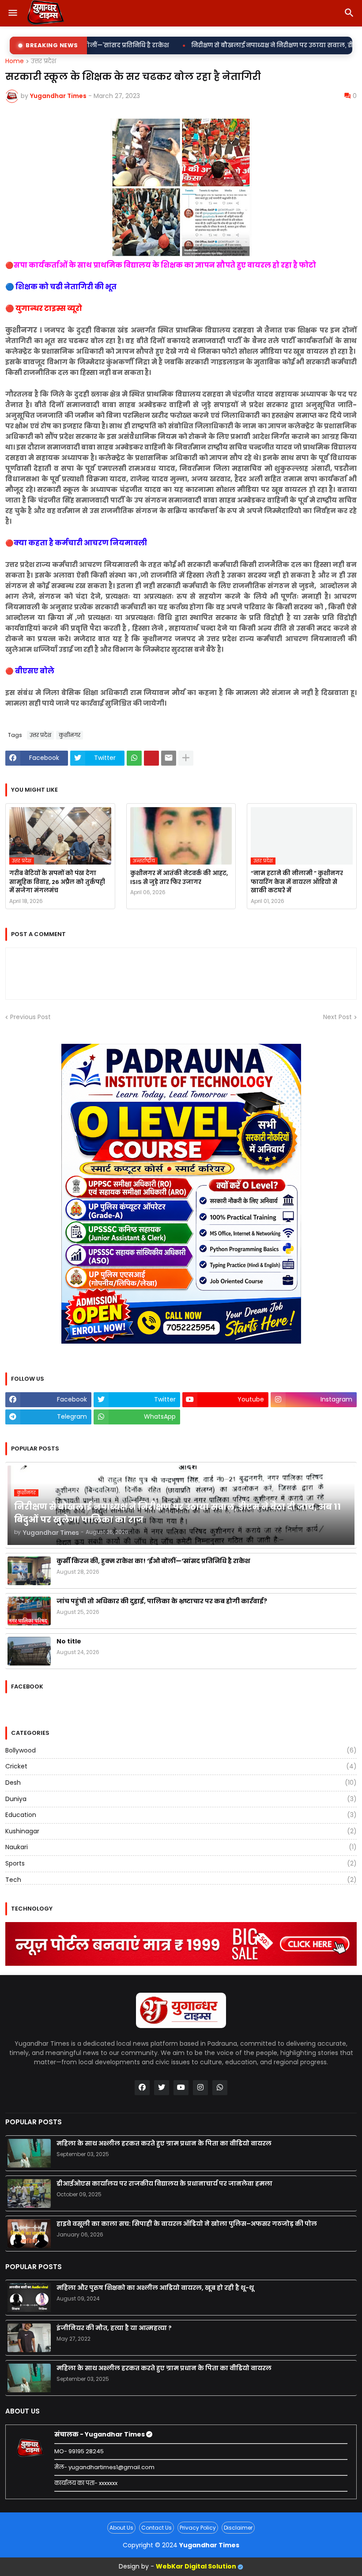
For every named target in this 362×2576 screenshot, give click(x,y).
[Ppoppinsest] (151, 758)
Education (181, 1815)
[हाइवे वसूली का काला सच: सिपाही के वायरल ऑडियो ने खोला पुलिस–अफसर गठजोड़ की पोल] (29, 2234)
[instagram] (200, 2088)
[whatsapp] (220, 2088)
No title (69, 1641)
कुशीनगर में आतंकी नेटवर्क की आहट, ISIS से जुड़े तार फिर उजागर (179, 878)
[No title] (29, 1651)
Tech (181, 1880)
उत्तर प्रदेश (43, 61)
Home (15, 61)
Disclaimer (238, 2528)
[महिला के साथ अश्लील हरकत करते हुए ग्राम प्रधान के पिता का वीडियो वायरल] (29, 2153)
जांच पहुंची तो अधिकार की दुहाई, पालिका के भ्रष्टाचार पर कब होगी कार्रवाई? (162, 1601)
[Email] (169, 758)
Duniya (181, 1799)
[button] (12, 13)
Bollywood (181, 1751)
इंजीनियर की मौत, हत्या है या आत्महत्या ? (114, 2328)
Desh (181, 1783)
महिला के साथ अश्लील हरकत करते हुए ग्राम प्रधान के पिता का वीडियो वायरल (164, 2143)
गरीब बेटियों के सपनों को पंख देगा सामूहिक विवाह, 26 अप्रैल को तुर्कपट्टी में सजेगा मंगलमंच (57, 882)
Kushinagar (181, 1831)
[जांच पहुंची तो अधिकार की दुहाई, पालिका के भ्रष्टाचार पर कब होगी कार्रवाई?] (29, 1611)
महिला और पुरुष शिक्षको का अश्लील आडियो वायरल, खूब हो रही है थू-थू (155, 2288)
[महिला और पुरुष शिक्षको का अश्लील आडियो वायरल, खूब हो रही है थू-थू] (29, 2298)
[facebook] (142, 2088)
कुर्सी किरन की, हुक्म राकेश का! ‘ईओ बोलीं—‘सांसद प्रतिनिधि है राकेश (153, 1561)
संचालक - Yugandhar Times (100, 2434)
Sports (181, 1863)
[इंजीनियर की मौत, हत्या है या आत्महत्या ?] (29, 2338)
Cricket (181, 1766)
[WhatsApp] (134, 758)
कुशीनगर (70, 735)
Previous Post (30, 1017)
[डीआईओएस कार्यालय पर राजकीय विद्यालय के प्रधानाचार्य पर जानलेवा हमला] (29, 2193)
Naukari (181, 1847)
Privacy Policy (198, 2528)
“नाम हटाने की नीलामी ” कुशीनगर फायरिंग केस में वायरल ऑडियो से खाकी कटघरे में (297, 882)
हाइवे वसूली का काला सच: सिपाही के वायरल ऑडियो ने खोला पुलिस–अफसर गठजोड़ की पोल (187, 2224)
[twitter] (162, 2088)
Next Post (337, 1017)
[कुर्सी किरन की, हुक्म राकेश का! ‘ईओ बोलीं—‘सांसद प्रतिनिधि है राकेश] (29, 1571)
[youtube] (181, 2088)
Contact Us (156, 2528)
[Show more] (186, 758)
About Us (121, 2528)
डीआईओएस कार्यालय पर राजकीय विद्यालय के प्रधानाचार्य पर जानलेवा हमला (164, 2183)
